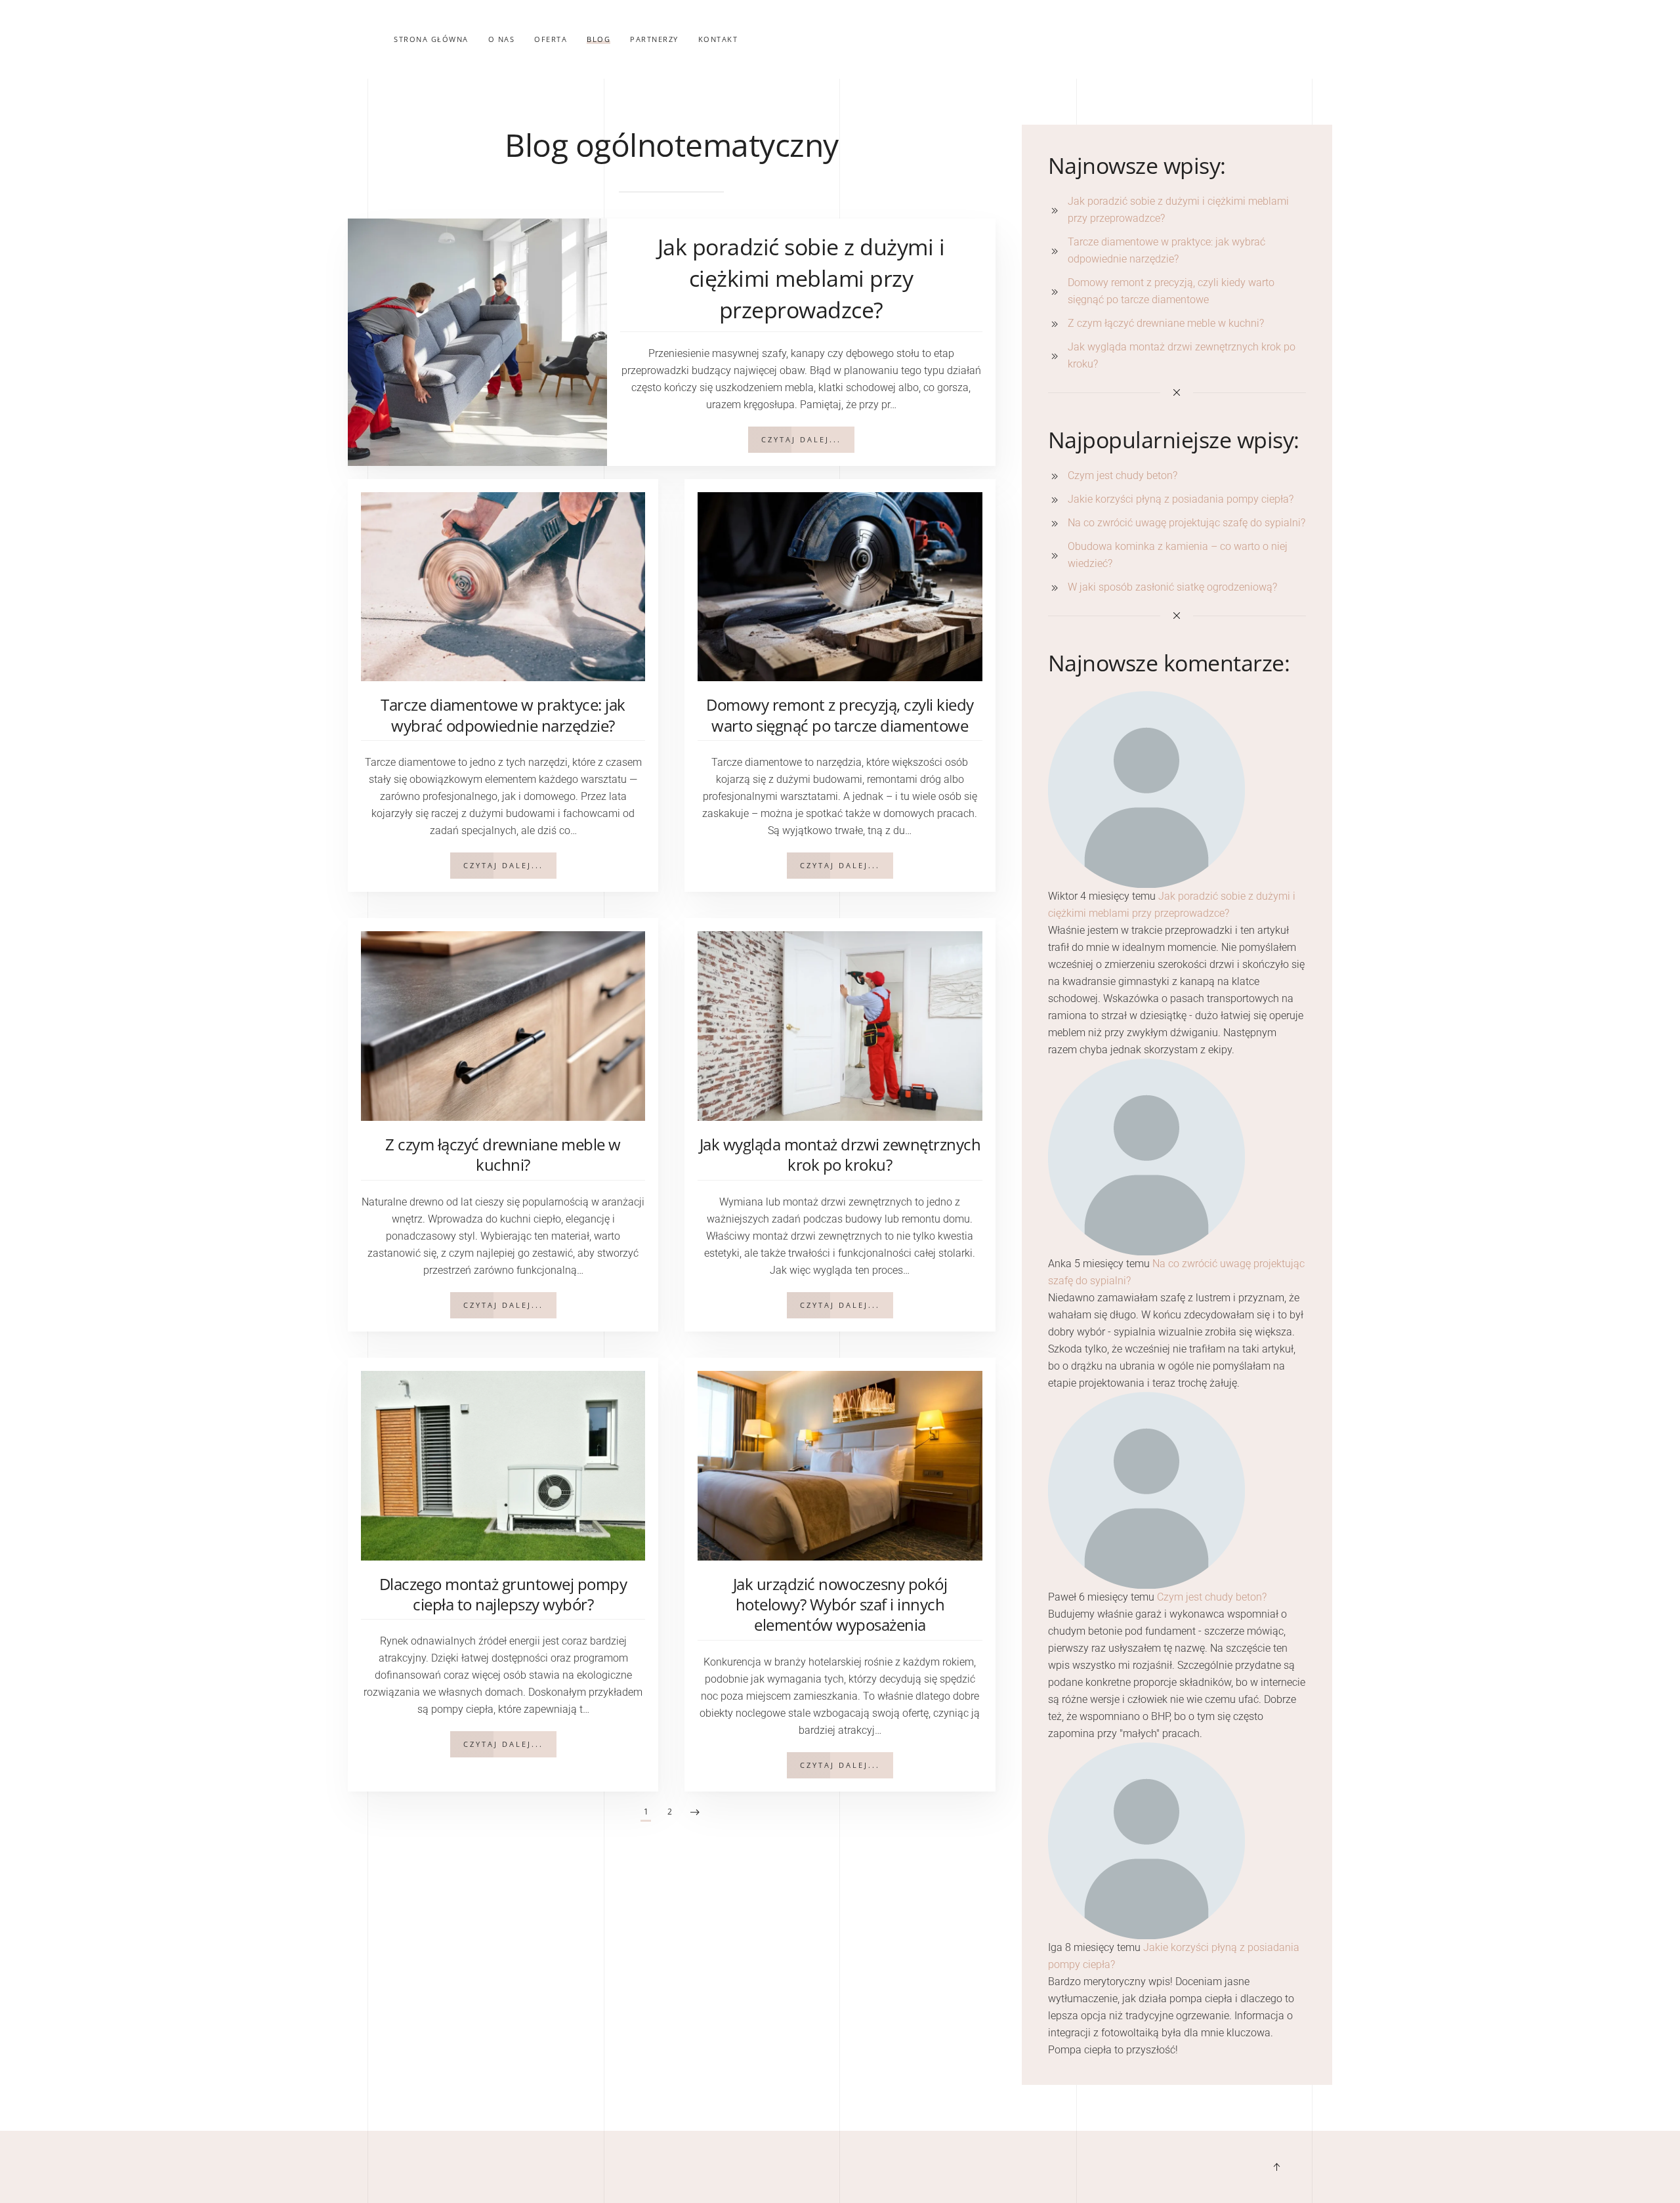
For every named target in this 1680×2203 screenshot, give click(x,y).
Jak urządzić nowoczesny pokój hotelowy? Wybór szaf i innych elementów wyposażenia (840, 1604)
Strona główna (431, 39)
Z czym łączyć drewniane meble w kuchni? (503, 1154)
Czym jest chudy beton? (1212, 1597)
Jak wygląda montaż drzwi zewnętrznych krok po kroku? (840, 1154)
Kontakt (718, 39)
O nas (502, 39)
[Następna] (695, 1813)
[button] (1276, 2167)
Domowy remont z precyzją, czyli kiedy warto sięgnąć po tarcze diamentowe (840, 715)
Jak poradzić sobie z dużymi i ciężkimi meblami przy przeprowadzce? (801, 278)
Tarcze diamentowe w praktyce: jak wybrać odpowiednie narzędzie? (503, 715)
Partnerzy (654, 39)
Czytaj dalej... (801, 439)
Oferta (551, 39)
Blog (598, 39)
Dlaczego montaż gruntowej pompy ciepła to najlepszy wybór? (503, 1594)
